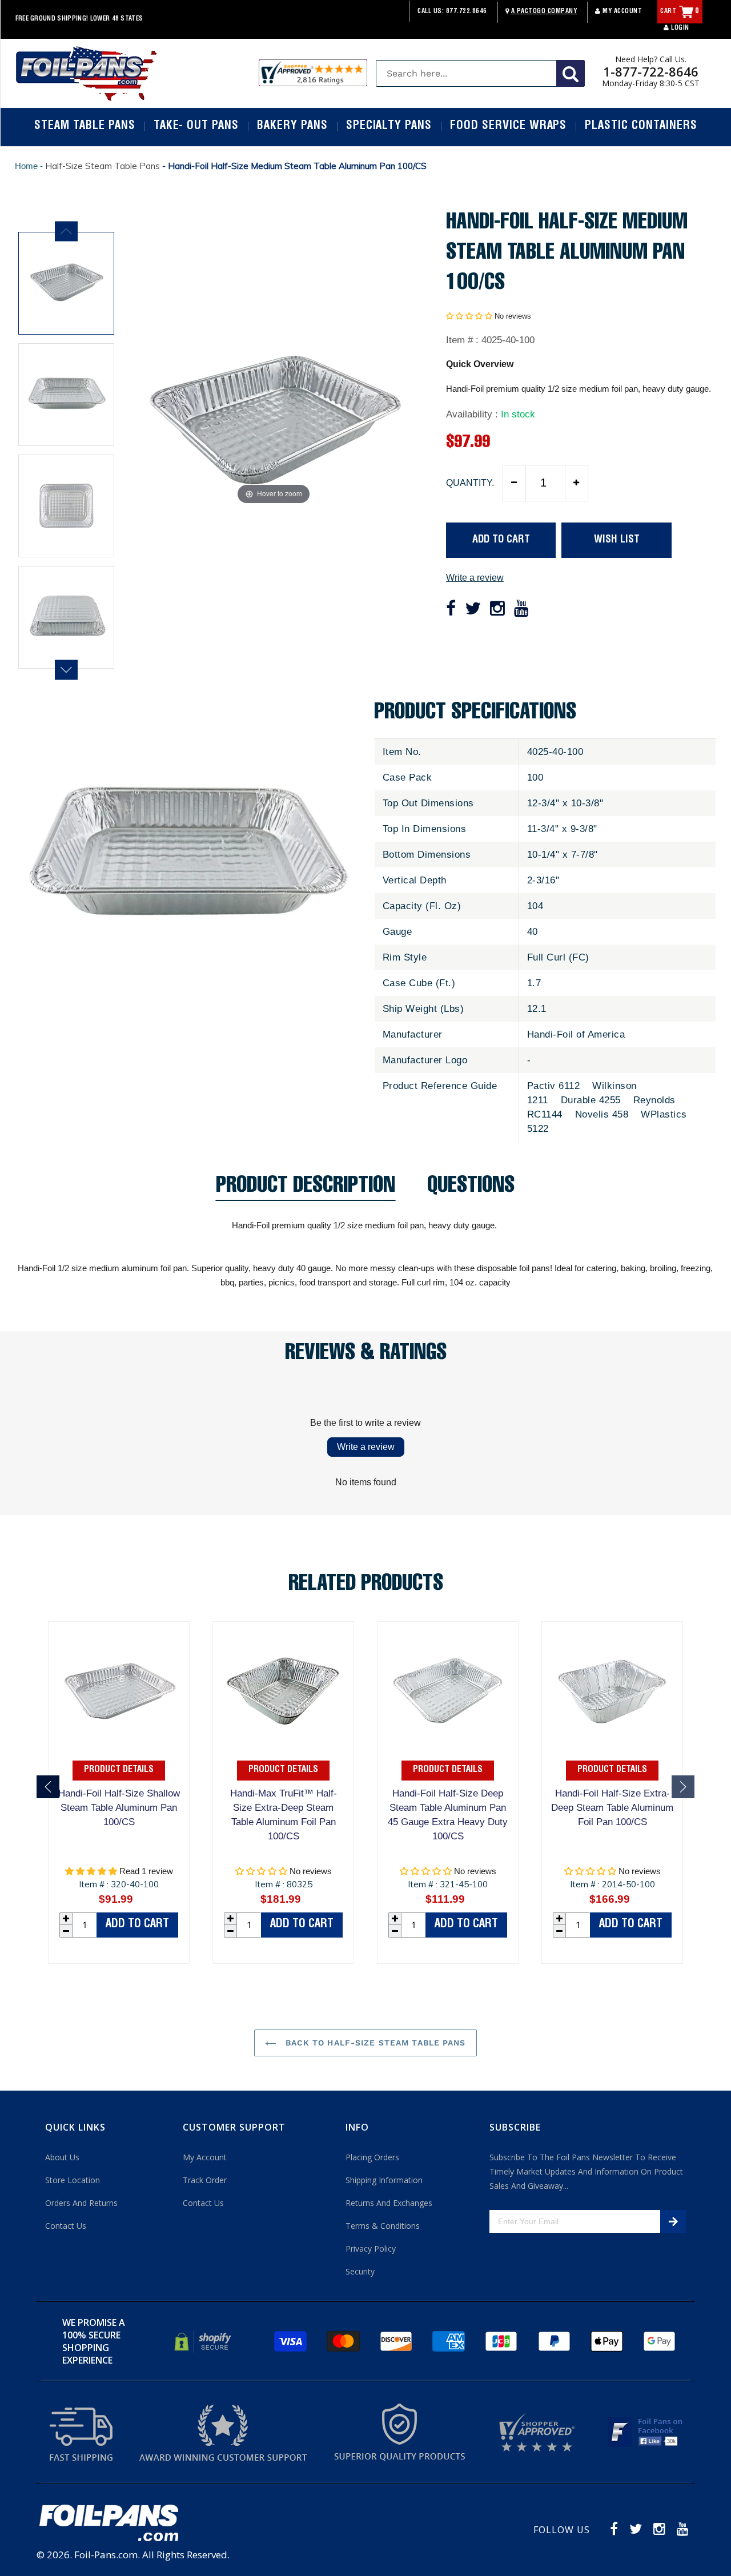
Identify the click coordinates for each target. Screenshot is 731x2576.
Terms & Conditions (383, 2226)
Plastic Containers (641, 127)
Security (360, 2271)
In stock (518, 414)
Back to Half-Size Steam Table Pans (374, 2043)
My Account (621, 12)
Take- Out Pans (196, 127)
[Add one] (576, 483)
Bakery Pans (292, 127)
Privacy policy (371, 2249)
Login (679, 28)
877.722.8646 (467, 12)
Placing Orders (372, 2157)
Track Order (205, 2180)
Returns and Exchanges (389, 2203)
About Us (62, 2157)
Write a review (475, 578)
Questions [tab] (471, 1189)
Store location (73, 2180)
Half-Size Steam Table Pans (103, 166)
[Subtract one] (515, 483)
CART (680, 12)
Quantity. (470, 483)
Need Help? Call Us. (651, 59)
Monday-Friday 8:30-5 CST (651, 83)
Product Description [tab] (306, 1189)
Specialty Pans (389, 127)
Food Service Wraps (508, 127)
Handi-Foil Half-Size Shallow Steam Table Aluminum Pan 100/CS (119, 1808)
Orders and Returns (81, 2203)
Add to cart (137, 1925)
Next (66, 670)
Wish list (617, 540)
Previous (66, 231)
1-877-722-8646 (651, 71)
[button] (469, 316)
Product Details (119, 1770)
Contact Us (66, 2226)
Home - (30, 166)
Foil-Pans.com (106, 2555)
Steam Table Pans (85, 127)
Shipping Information (384, 2180)
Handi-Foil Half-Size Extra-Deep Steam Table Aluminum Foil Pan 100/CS (612, 1808)
